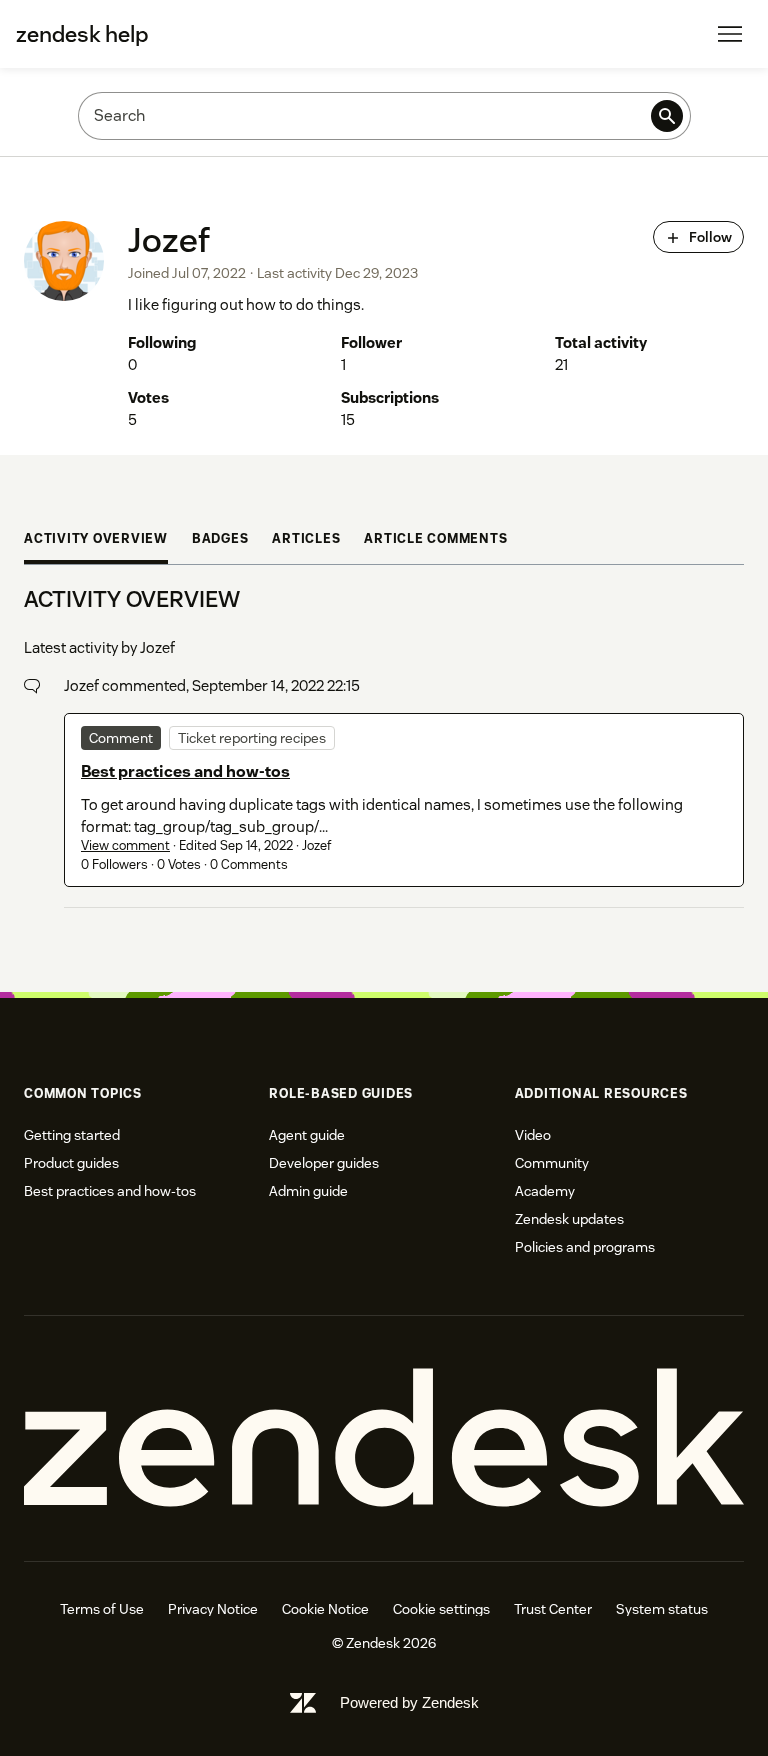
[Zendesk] (384, 1438)
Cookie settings (441, 1609)
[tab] (96, 541)
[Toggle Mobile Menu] (730, 34)
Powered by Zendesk (409, 1702)
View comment (125, 845)
